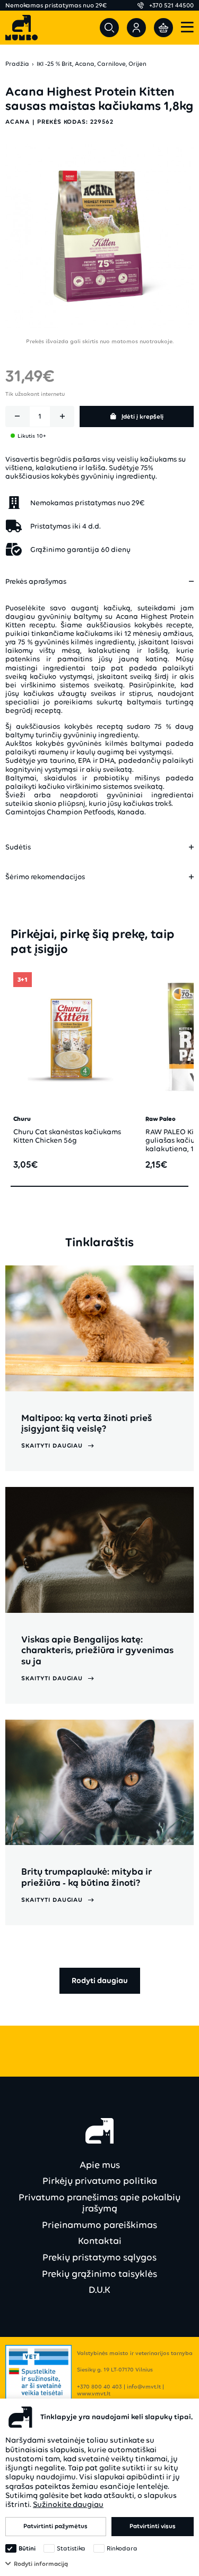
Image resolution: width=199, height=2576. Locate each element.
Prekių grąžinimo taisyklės (99, 2274)
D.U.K (99, 2290)
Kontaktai (100, 2241)
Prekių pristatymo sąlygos (99, 2257)
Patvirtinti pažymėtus (55, 2526)
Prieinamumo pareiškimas (99, 2225)
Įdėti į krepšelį (142, 416)
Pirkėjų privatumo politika (100, 2181)
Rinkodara (122, 2548)
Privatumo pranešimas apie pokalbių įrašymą (99, 2203)
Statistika (71, 2548)
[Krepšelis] (163, 28)
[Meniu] (187, 28)
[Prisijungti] (136, 28)
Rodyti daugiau (100, 1980)
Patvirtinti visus (153, 2526)
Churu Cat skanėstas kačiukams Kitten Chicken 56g (67, 1136)
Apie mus (100, 2165)
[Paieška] (109, 28)
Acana (18, 122)
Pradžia (17, 64)
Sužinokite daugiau (68, 2504)
